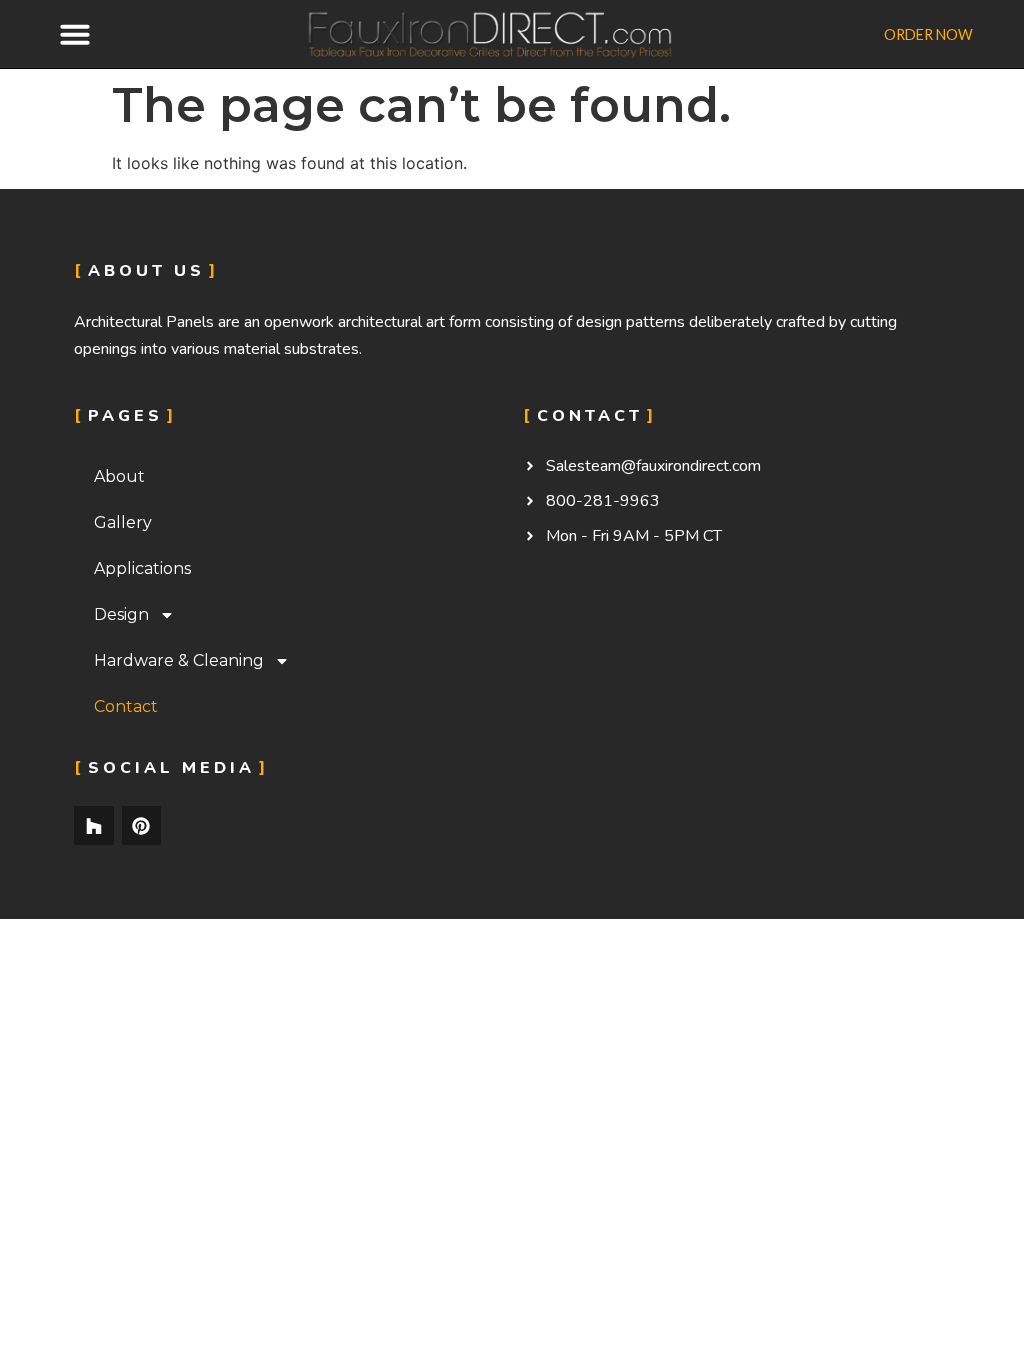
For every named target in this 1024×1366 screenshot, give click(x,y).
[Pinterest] (142, 826)
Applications (142, 568)
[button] (75, 34)
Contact (126, 706)
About (119, 476)
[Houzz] (94, 826)
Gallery (123, 522)
